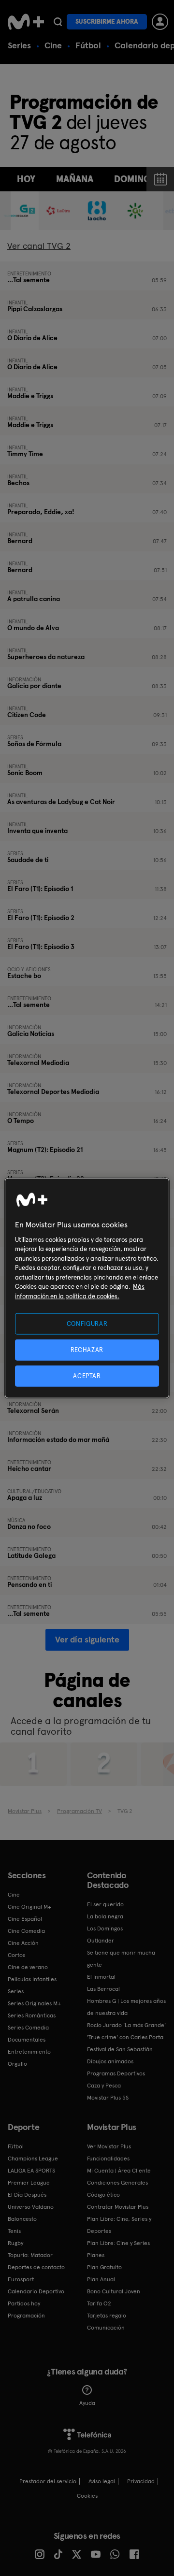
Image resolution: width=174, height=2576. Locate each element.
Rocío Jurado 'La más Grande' (126, 2025)
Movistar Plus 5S (108, 2098)
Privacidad (141, 2481)
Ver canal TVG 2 (39, 246)
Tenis (14, 2231)
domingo (136, 179)
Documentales (27, 2040)
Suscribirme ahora (107, 22)
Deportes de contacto (36, 2267)
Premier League (29, 2183)
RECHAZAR (87, 1349)
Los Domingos (105, 1928)
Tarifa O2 (99, 2303)
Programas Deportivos (116, 2073)
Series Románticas (32, 2015)
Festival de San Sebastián (120, 2049)
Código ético (103, 2195)
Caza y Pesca (104, 2086)
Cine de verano (28, 1967)
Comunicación (106, 2328)
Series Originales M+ (34, 2003)
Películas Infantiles (32, 1979)
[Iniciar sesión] (160, 22)
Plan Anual (101, 2279)
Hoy (26, 179)
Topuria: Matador (30, 2255)
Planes (96, 2255)
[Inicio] (26, 22)
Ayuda (87, 2403)
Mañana (75, 179)
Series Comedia (28, 2028)
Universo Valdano (31, 2207)
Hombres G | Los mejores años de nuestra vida (126, 2007)
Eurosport (21, 2279)
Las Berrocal (103, 1989)
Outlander (101, 1941)
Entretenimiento (29, 2052)
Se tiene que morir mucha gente (121, 1959)
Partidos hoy (24, 2303)
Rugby (15, 2243)
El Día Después (27, 2195)
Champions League (33, 2159)
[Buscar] (58, 22)
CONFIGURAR (87, 1323)
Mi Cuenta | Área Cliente (119, 2171)
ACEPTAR (87, 1376)
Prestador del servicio (48, 2481)
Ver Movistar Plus (109, 2146)
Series (19, 45)
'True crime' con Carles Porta (125, 2037)
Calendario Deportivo (36, 2291)
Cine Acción (23, 1943)
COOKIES (87, 2496)
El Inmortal (101, 1977)
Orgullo (17, 2064)
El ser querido (105, 1904)
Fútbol (88, 45)
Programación (26, 2316)
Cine (53, 45)
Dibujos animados (110, 2061)
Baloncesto (22, 2219)
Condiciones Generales (117, 2183)
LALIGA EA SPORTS (31, 2171)
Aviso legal (102, 2481)
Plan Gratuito (104, 2267)
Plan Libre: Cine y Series (118, 2243)
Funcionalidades (108, 2159)
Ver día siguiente (87, 1639)
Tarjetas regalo (107, 2316)
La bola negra (105, 1916)
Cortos (16, 1955)
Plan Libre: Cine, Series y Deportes (119, 2225)
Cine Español (25, 1919)
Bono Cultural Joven (114, 2291)
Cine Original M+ (29, 1907)
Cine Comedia (26, 1931)
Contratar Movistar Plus (118, 2207)
